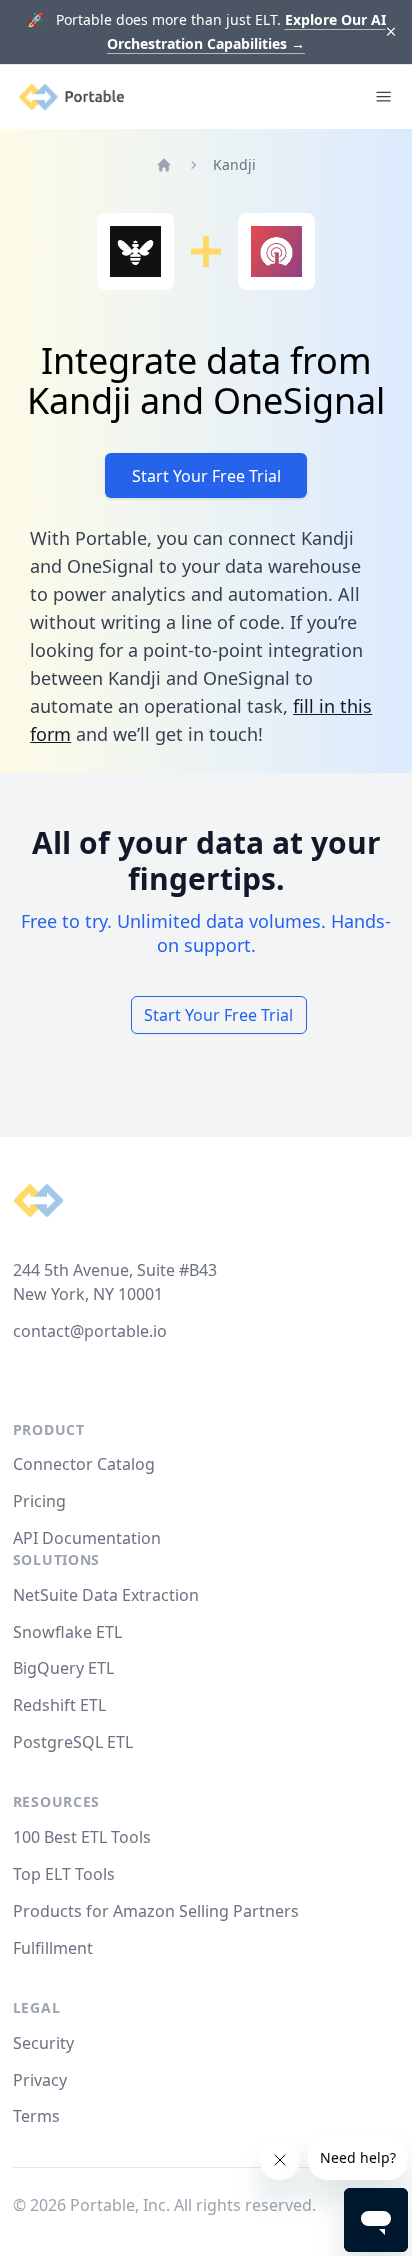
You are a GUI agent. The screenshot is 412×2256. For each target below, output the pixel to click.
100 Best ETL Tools (82, 1837)
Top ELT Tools (64, 1874)
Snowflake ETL (67, 1632)
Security (43, 2043)
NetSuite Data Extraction (106, 1595)
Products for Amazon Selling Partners (156, 1911)
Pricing (39, 1501)
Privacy (40, 2080)
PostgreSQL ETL (73, 1742)
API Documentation (87, 1538)
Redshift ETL (59, 1705)
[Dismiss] (391, 32)
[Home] (164, 165)
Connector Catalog (84, 1464)
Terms (36, 2116)
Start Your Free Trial (206, 476)
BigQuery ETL (63, 1668)
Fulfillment (53, 1948)
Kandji (234, 164)
